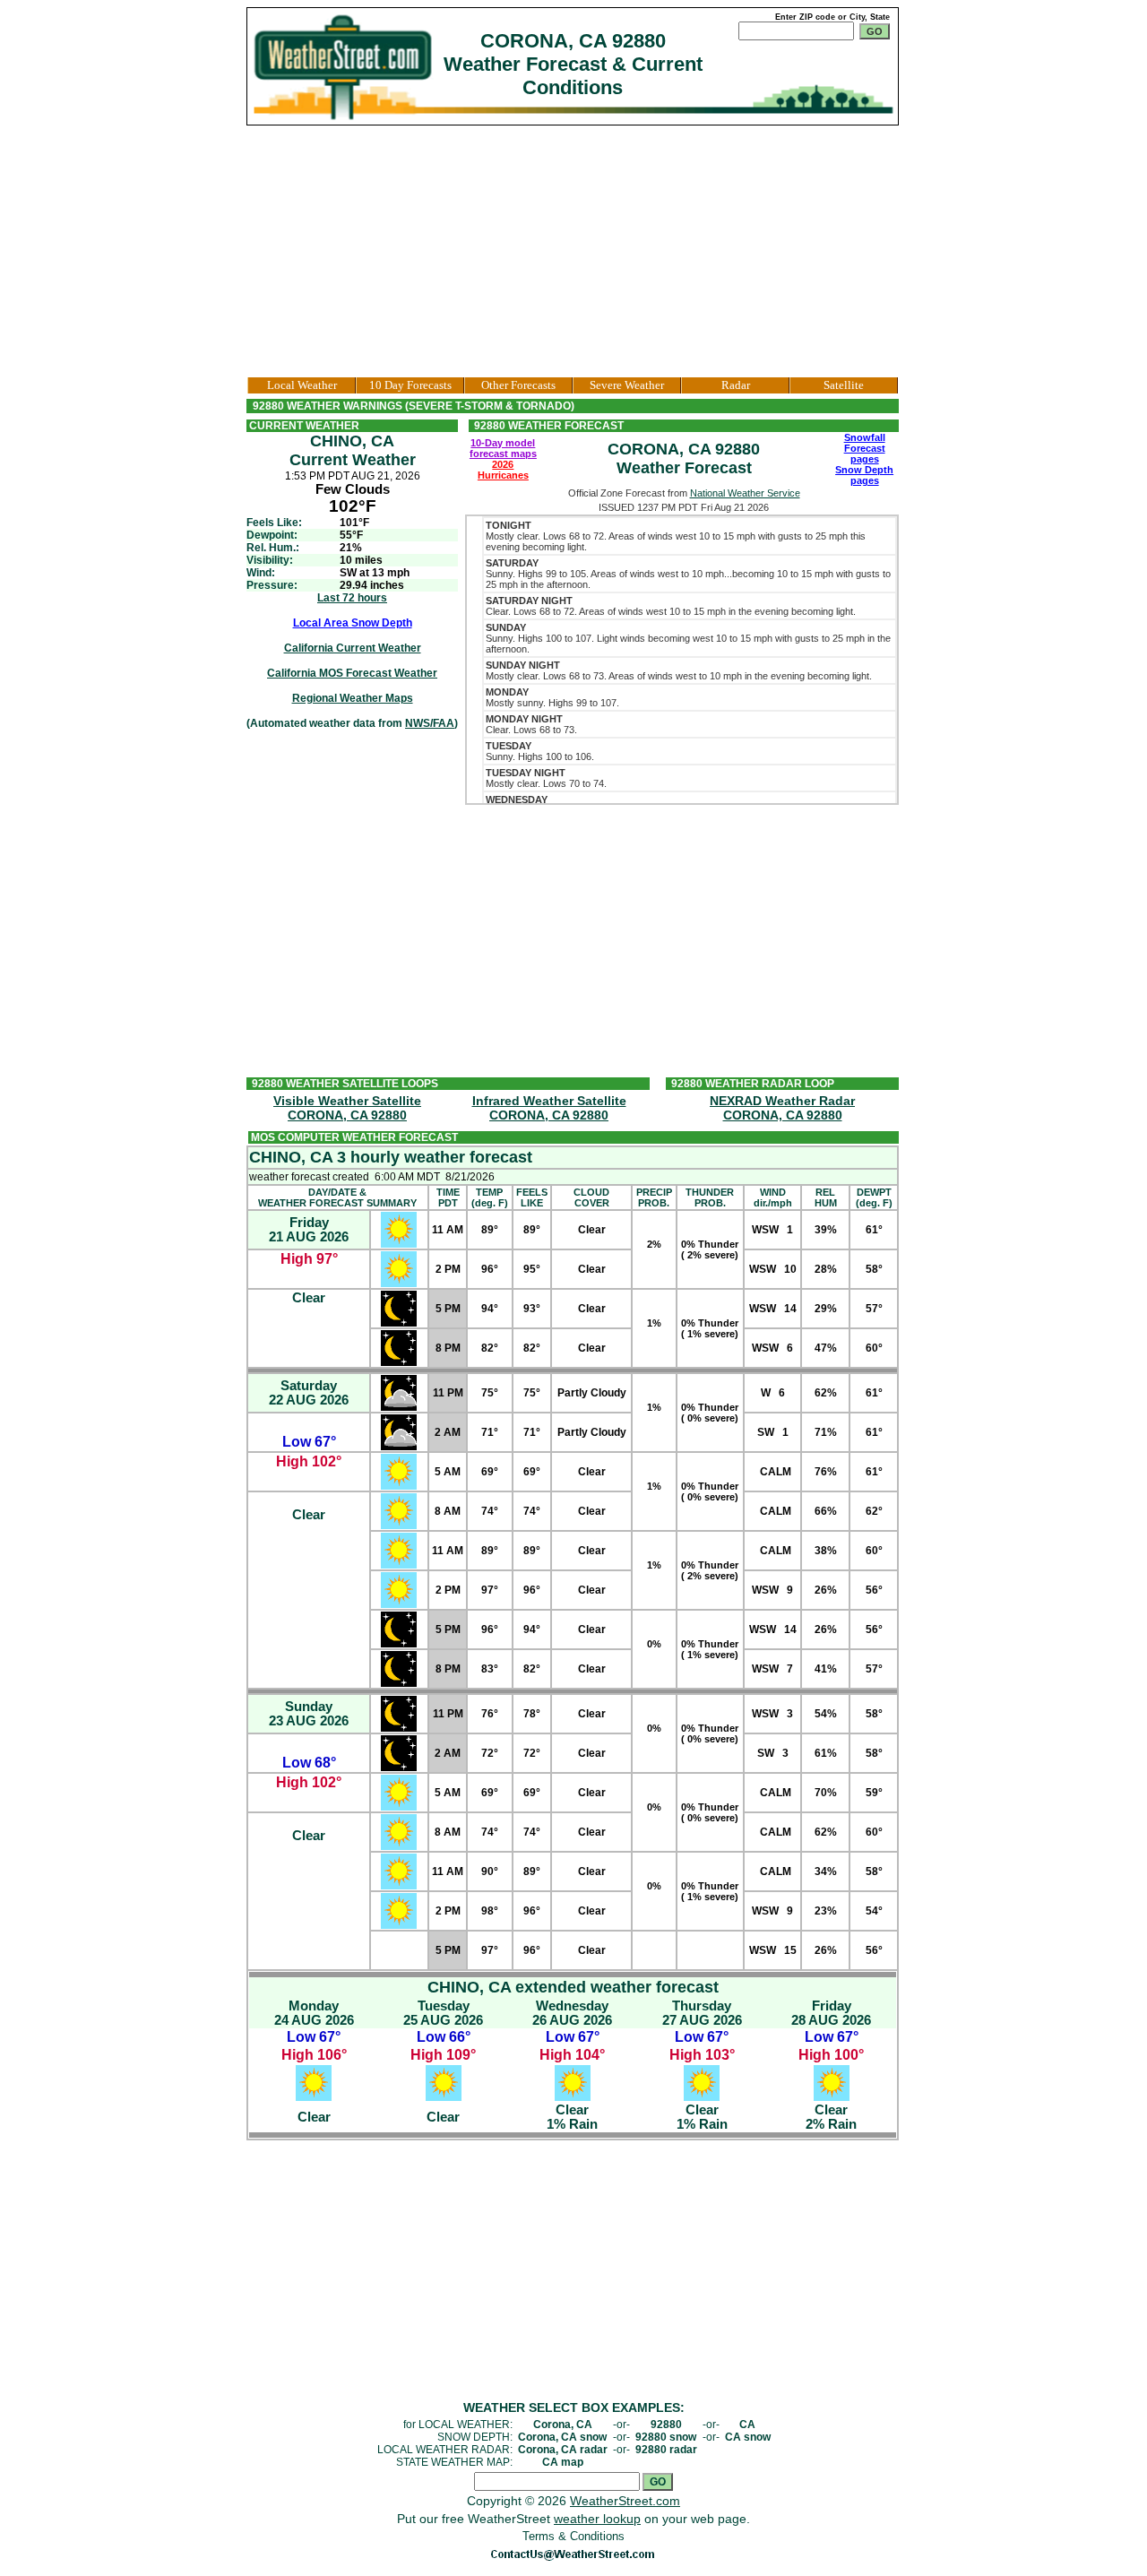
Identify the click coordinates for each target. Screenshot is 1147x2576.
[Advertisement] (573, 251)
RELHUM (826, 1197)
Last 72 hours (352, 598)
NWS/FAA (430, 723)
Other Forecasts (518, 385)
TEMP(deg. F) (490, 1197)
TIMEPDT (448, 1197)
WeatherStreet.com (625, 2501)
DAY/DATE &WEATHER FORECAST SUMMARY (337, 1197)
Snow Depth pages (864, 475)
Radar (736, 385)
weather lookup (597, 2519)
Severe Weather (627, 385)
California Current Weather (353, 648)
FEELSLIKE (532, 1197)
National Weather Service (745, 493)
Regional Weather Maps (353, 698)
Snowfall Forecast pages (865, 448)
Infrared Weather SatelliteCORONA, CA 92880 (549, 1108)
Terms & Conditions (573, 2536)
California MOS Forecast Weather (352, 673)
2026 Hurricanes (503, 470)
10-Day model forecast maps (503, 448)
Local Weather (302, 385)
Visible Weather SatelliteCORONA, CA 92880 (347, 1108)
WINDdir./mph (773, 1197)
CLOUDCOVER (591, 1197)
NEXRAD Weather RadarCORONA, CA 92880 (782, 1108)
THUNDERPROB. (710, 1197)
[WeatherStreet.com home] (345, 66)
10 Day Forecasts (410, 385)
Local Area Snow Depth (353, 623)
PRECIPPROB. (654, 1197)
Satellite (844, 385)
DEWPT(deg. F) (874, 1197)
